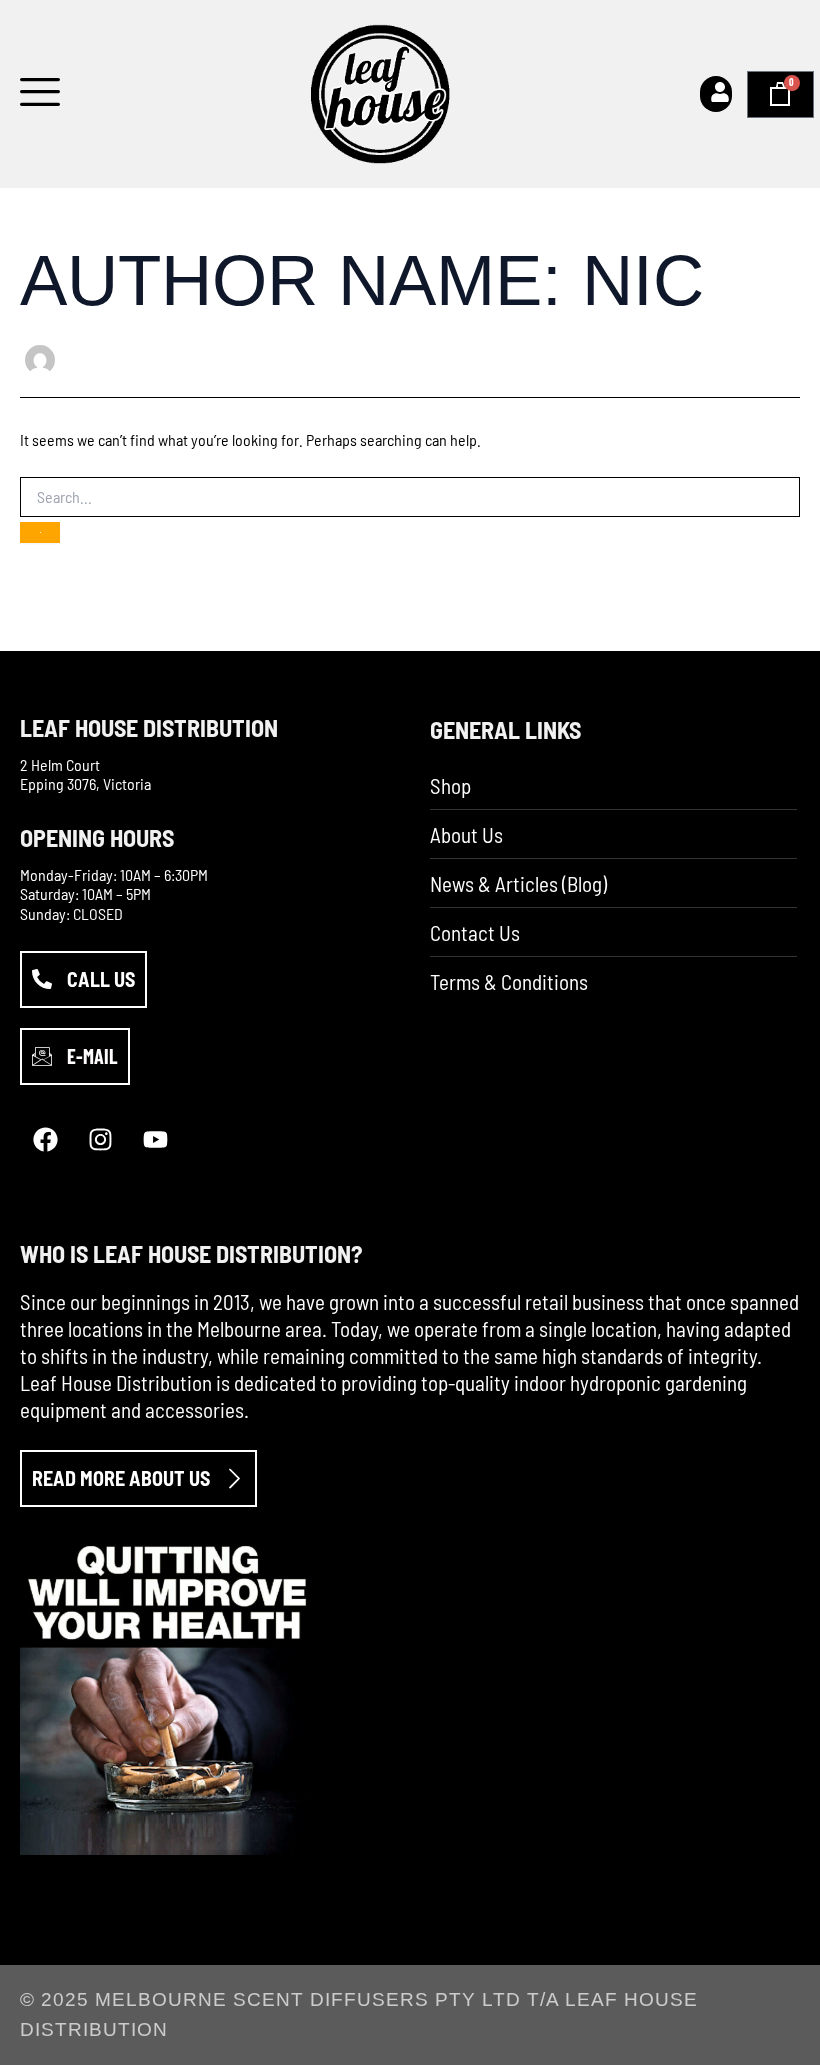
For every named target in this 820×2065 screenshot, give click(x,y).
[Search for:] (410, 497)
